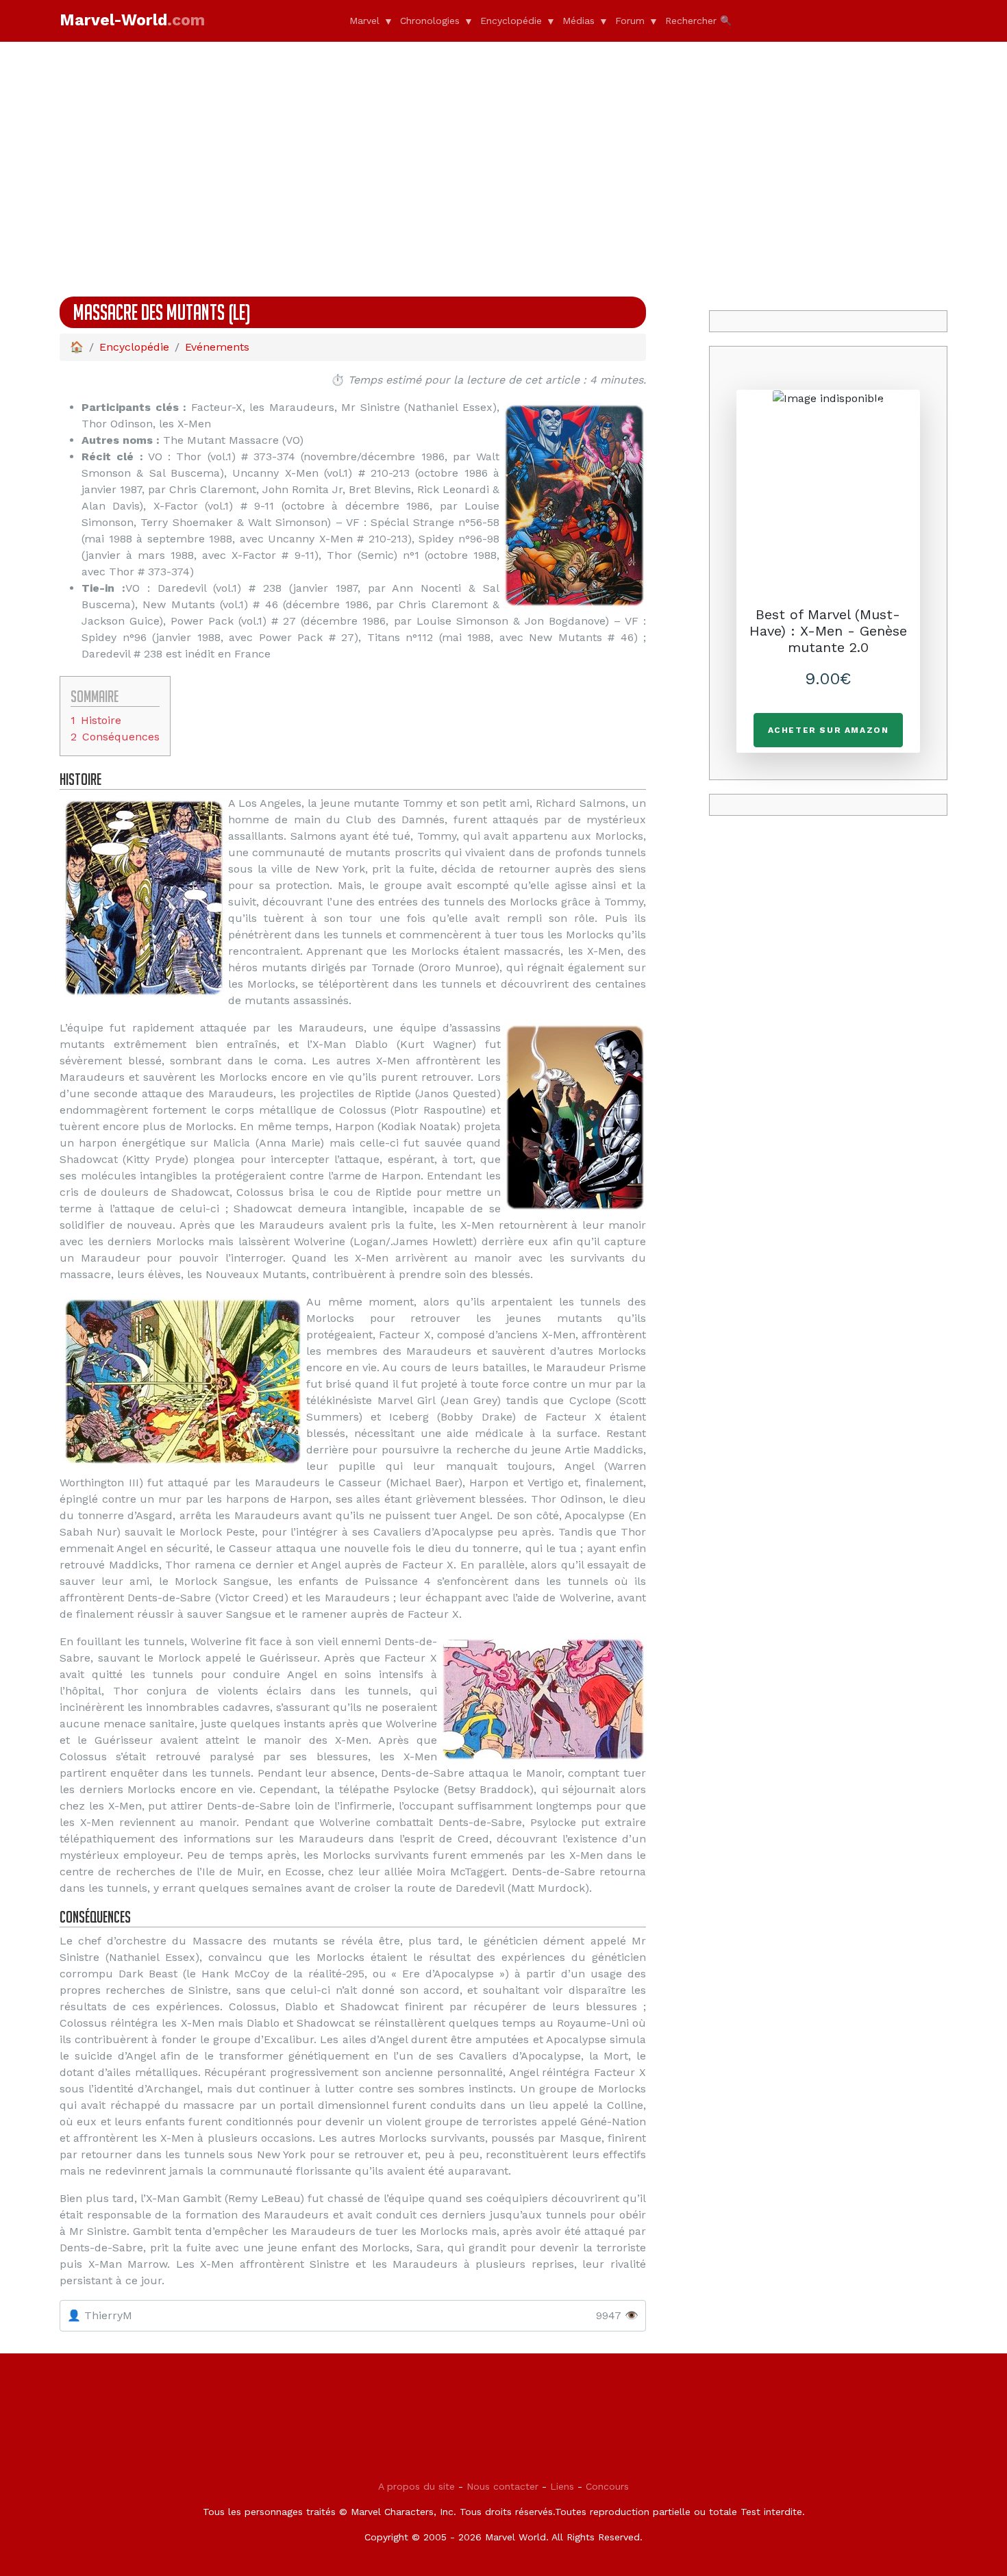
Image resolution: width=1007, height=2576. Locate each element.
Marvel (364, 21)
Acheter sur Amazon (829, 730)
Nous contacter (502, 2486)
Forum (630, 21)
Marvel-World (132, 20)
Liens (562, 2486)
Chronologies (430, 21)
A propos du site (417, 2486)
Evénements (217, 347)
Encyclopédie (511, 21)
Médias (579, 21)
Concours (607, 2486)
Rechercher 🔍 (698, 21)
